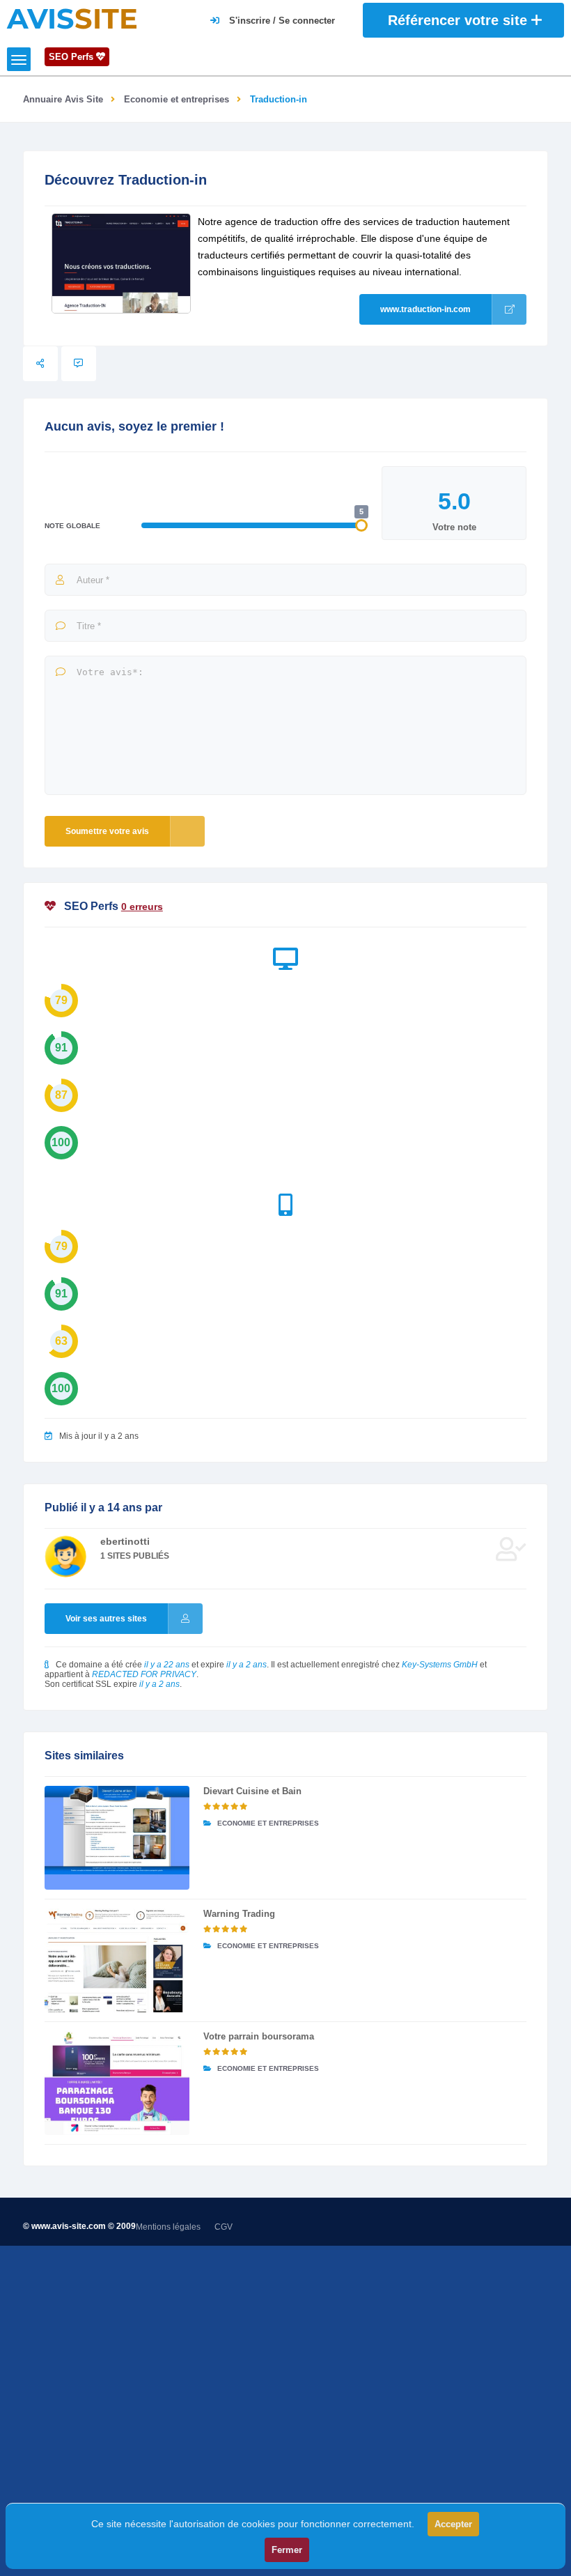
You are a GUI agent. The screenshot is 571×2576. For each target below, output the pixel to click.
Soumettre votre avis (107, 831)
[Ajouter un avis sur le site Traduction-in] (79, 364)
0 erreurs (142, 907)
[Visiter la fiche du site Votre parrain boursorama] (117, 2083)
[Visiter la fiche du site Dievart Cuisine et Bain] (117, 1838)
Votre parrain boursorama (259, 2036)
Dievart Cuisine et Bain (252, 1791)
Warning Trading (239, 1914)
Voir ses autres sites (106, 1619)
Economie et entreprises (177, 99)
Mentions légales (168, 2227)
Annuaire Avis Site (63, 99)
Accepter (453, 2524)
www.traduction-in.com (425, 309)
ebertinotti (125, 1541)
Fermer (287, 2550)
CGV (224, 2227)
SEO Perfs (72, 57)
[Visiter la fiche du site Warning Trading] (117, 1960)
